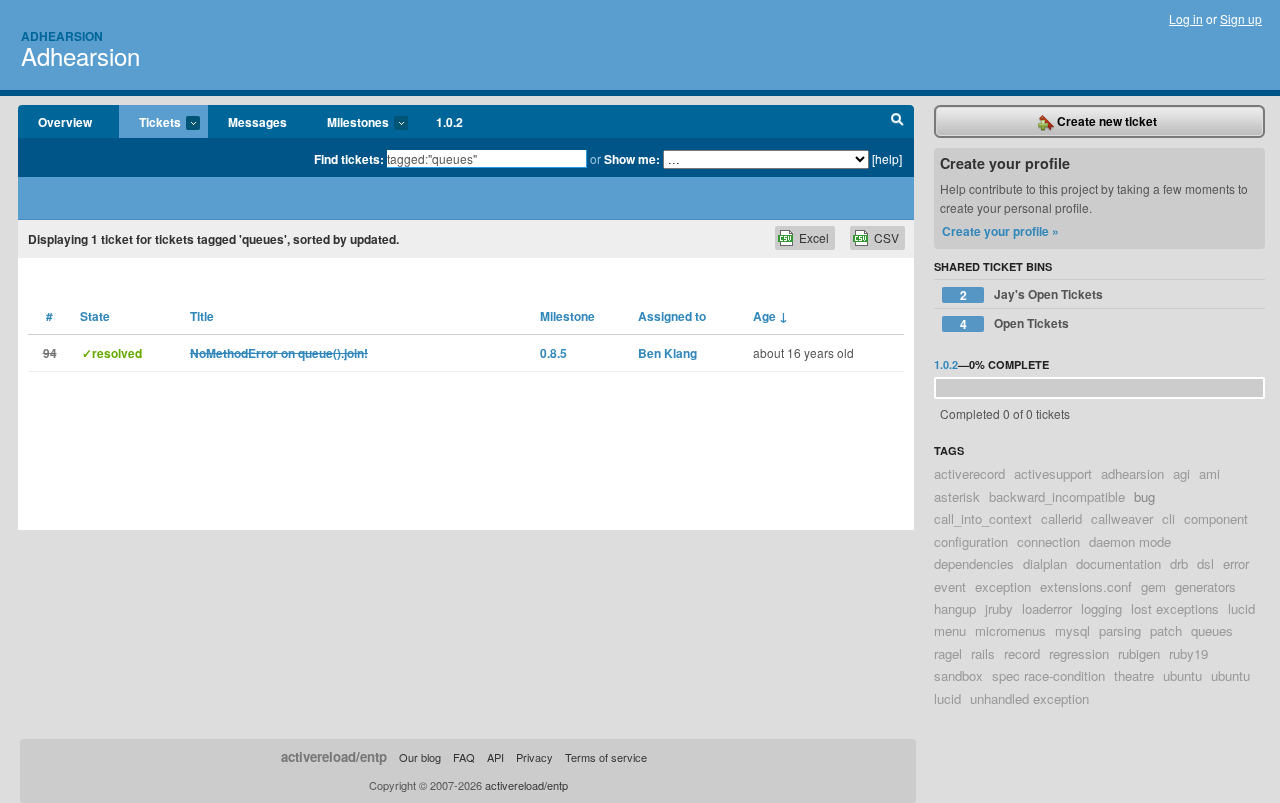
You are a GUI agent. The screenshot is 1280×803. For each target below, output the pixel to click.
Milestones (348, 123)
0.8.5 (553, 353)
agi (1181, 473)
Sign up (1241, 18)
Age (770, 316)
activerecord (969, 473)
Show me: (632, 159)
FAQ (464, 757)
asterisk (957, 496)
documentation (1118, 563)
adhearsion (1132, 473)
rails (983, 653)
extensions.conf (1086, 586)
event (950, 586)
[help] (887, 158)
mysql (1072, 630)
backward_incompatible (1057, 496)
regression (1079, 653)
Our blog (420, 757)
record (1022, 653)
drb (1179, 563)
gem (1153, 586)
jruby (999, 608)
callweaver (1122, 518)
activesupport (1053, 473)
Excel (814, 237)
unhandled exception (1029, 698)
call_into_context (983, 518)
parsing (1120, 630)
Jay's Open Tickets (1032, 294)
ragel (948, 653)
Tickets (150, 123)
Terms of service (606, 757)
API (495, 757)
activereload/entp (334, 756)
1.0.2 (449, 122)
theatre (1134, 675)
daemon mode (1130, 541)
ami (1209, 473)
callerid (1061, 518)
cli (1168, 518)
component (1216, 518)
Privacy (534, 757)
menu (950, 630)
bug (1144, 496)
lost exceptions (1175, 608)
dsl (1205, 563)
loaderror (1047, 608)
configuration (971, 541)
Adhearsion (62, 36)
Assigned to (672, 316)
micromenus (1010, 630)
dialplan (1045, 563)
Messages (257, 122)
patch (1166, 630)
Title (202, 316)
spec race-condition (1048, 675)
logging (1101, 608)
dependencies (974, 563)
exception (1003, 586)
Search (897, 122)
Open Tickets (1015, 323)
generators (1205, 586)
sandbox (958, 675)
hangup (955, 608)
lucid (1241, 608)
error (1236, 563)
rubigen (1139, 653)
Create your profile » (1000, 231)
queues (1212, 630)
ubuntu (1182, 675)
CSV (886, 237)
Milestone (567, 316)
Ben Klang (667, 353)
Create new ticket (1105, 121)
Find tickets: (349, 159)
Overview (65, 122)
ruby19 (1188, 653)
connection (1048, 541)
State (95, 316)
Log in (1186, 18)
